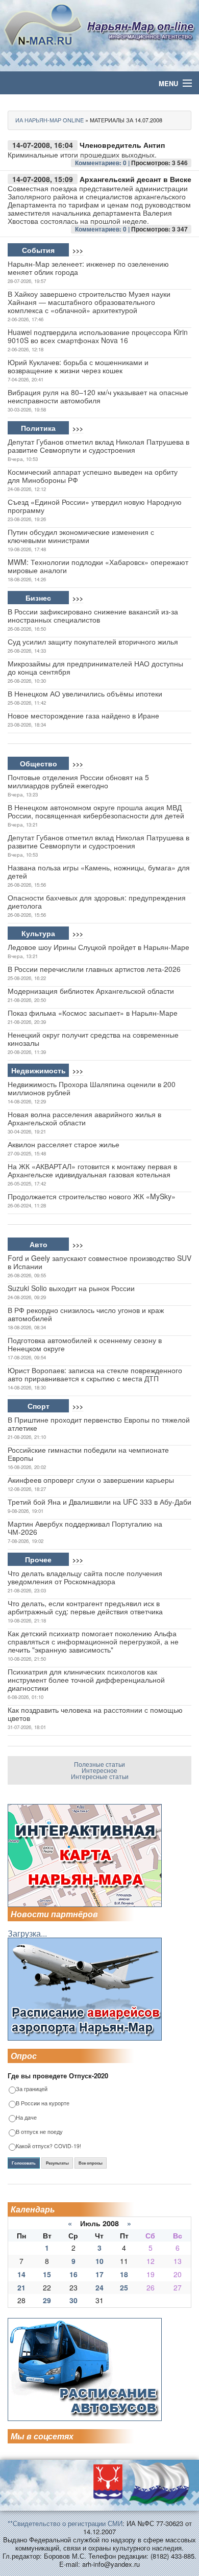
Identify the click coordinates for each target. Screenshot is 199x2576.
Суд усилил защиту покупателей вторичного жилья (93, 641)
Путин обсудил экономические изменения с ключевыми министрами (81, 536)
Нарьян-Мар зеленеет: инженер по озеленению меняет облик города (88, 268)
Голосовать (24, 2163)
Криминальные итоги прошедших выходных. (82, 154)
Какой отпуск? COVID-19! (48, 2146)
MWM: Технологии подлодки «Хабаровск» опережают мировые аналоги (98, 566)
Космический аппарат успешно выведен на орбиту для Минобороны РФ (93, 476)
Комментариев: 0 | (103, 163)
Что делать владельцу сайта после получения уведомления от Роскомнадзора (85, 1577)
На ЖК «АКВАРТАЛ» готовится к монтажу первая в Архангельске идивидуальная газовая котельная (92, 1170)
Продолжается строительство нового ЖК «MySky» (92, 1196)
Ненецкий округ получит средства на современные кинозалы (93, 1039)
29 (47, 2300)
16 (73, 2274)
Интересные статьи (100, 1776)
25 (124, 2287)
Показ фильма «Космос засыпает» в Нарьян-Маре (93, 1013)
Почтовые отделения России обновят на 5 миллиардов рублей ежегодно (78, 781)
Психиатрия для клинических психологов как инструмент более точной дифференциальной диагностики (86, 1680)
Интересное (99, 1770)
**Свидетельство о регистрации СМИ (65, 2523)
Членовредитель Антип (122, 145)
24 (99, 2287)
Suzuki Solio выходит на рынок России (71, 1288)
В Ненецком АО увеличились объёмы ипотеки (85, 693)
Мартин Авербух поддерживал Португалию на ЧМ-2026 (85, 1528)
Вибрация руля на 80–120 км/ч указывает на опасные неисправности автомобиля (98, 396)
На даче (26, 2118)
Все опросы (91, 2163)
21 (21, 2287)
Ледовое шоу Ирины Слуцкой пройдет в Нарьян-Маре (98, 947)
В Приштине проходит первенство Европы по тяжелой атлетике (99, 1424)
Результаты (57, 2163)
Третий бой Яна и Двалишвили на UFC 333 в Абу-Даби (99, 1502)
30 (73, 2300)
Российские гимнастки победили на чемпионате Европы (88, 1454)
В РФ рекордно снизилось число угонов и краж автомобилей (86, 1314)
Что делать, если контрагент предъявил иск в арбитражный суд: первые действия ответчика (85, 1607)
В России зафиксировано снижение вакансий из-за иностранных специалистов (93, 615)
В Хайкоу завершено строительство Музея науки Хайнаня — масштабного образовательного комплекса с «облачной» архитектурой (89, 302)
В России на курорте (43, 2104)
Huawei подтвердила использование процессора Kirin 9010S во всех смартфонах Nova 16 (98, 336)
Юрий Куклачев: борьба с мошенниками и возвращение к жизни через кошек (78, 366)
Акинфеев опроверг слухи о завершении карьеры (91, 1480)
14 (21, 2274)
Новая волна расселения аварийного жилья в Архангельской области (84, 1118)
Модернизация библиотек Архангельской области (91, 991)
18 (124, 2274)
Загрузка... (27, 1933)
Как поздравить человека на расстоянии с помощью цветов (95, 1714)
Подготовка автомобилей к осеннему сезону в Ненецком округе (85, 1344)
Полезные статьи (99, 1764)
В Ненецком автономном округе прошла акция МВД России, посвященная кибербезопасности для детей (96, 811)
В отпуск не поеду (39, 2132)
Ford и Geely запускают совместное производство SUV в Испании (99, 1262)
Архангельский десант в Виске (135, 179)
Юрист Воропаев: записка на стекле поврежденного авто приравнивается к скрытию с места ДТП (95, 1374)
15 (47, 2274)
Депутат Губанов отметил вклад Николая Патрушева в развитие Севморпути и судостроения (98, 446)
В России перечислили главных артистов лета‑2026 (94, 969)
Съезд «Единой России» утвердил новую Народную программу (95, 506)
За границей (32, 2089)
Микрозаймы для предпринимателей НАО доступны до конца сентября (95, 667)
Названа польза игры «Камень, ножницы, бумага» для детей (99, 871)
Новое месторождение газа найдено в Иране (83, 715)
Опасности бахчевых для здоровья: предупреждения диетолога (97, 901)
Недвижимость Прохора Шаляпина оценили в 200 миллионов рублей (92, 1088)
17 (99, 2274)
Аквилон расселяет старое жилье (64, 1144)
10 (99, 2261)
